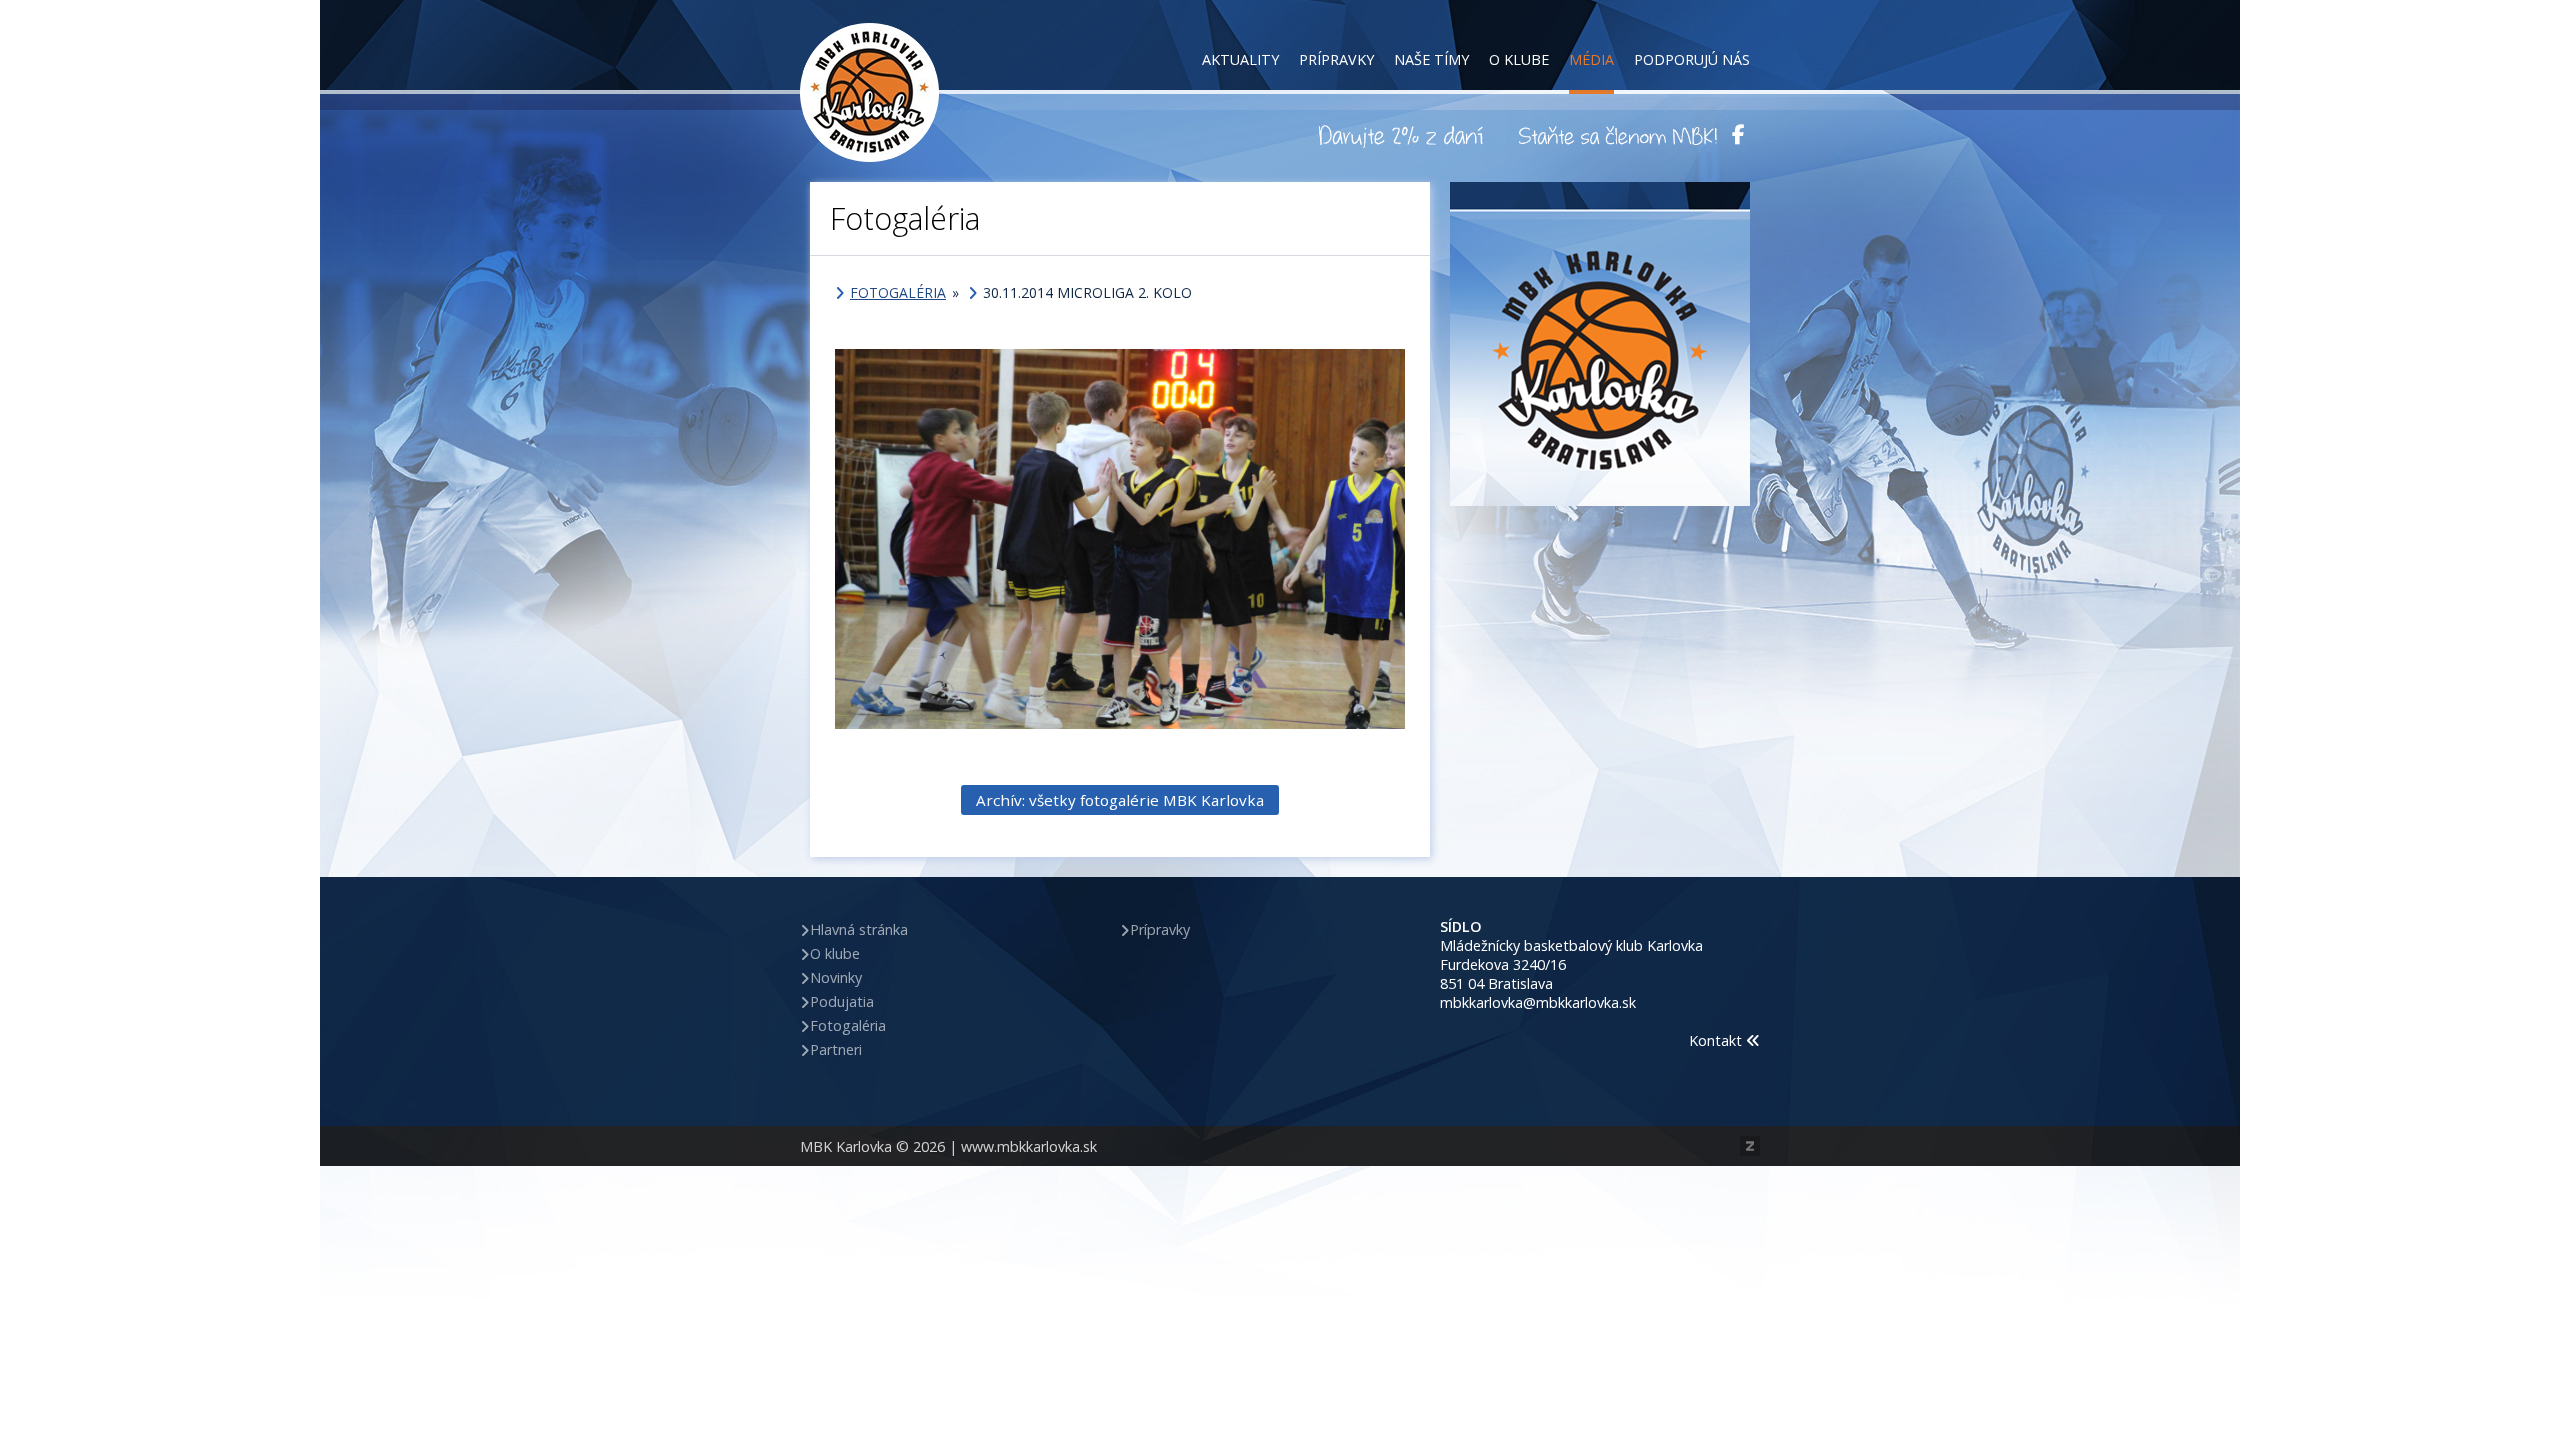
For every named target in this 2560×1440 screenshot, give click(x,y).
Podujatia (842, 1001)
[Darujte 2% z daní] (1404, 135)
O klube (1519, 59)
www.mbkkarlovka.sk (1029, 1146)
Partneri (836, 1049)
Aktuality (1240, 59)
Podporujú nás (1692, 59)
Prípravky (1336, 59)
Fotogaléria (898, 292)
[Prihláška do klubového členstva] (1618, 135)
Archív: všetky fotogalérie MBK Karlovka (1120, 800)
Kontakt (1717, 1040)
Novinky (836, 977)
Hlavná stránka (859, 929)
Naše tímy (1431, 59)
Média (1591, 59)
